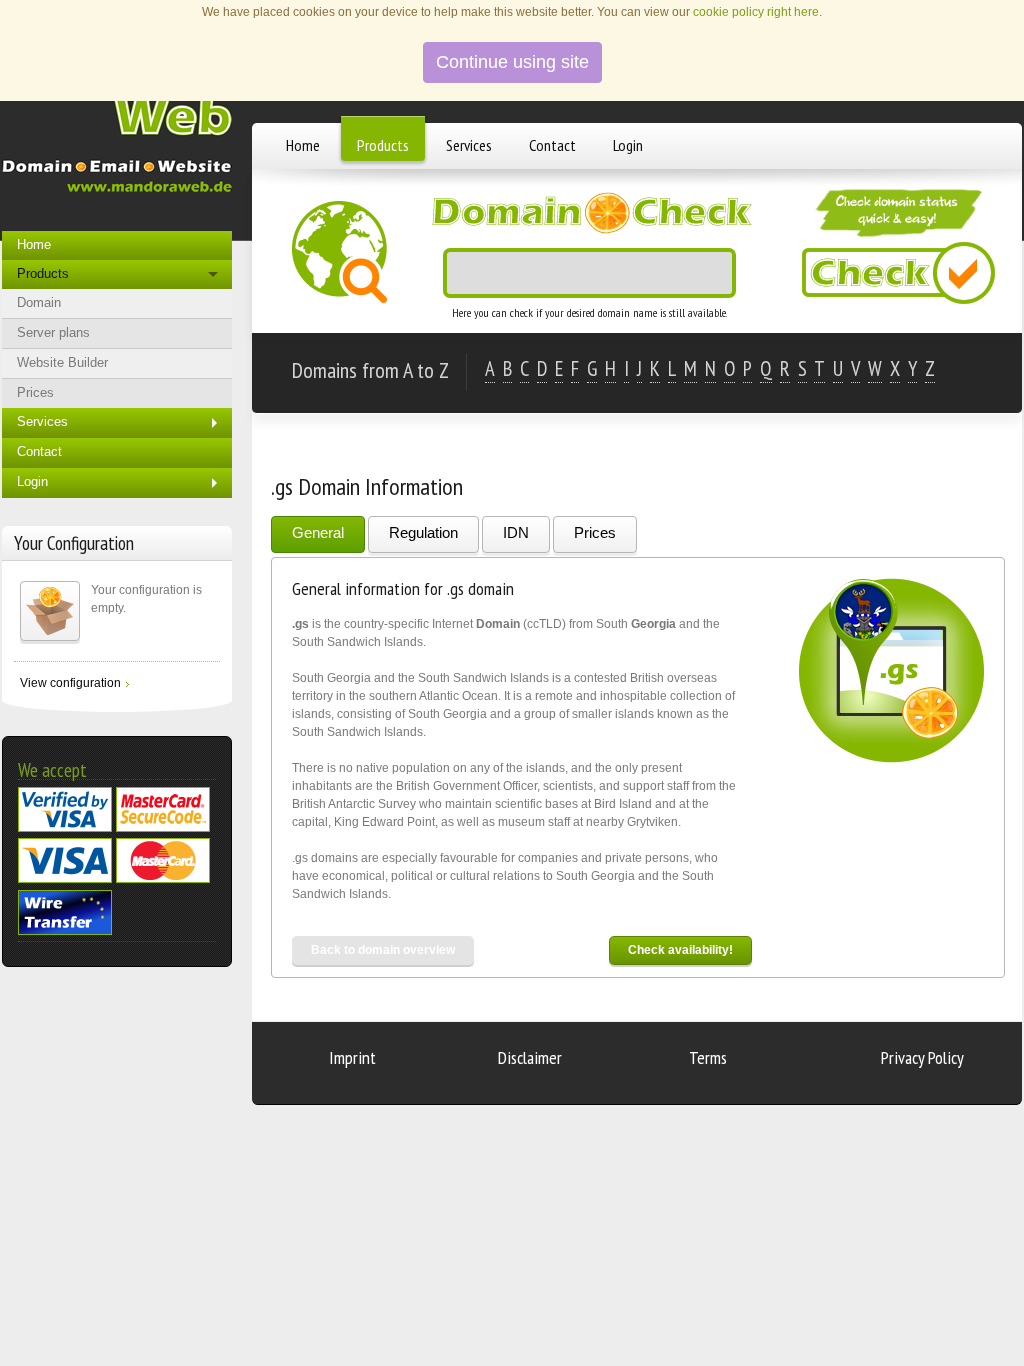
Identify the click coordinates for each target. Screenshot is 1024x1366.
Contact (552, 145)
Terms (708, 1057)
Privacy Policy (922, 1057)
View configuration (70, 683)
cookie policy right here (756, 12)
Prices (595, 532)
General (318, 532)
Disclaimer (530, 1057)
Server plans (53, 332)
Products (383, 145)
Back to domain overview (383, 950)
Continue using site (512, 62)
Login (628, 145)
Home (303, 145)
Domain (39, 302)
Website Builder (62, 362)
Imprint (352, 1057)
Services (469, 145)
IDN (516, 532)
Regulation (423, 532)
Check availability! (680, 950)
